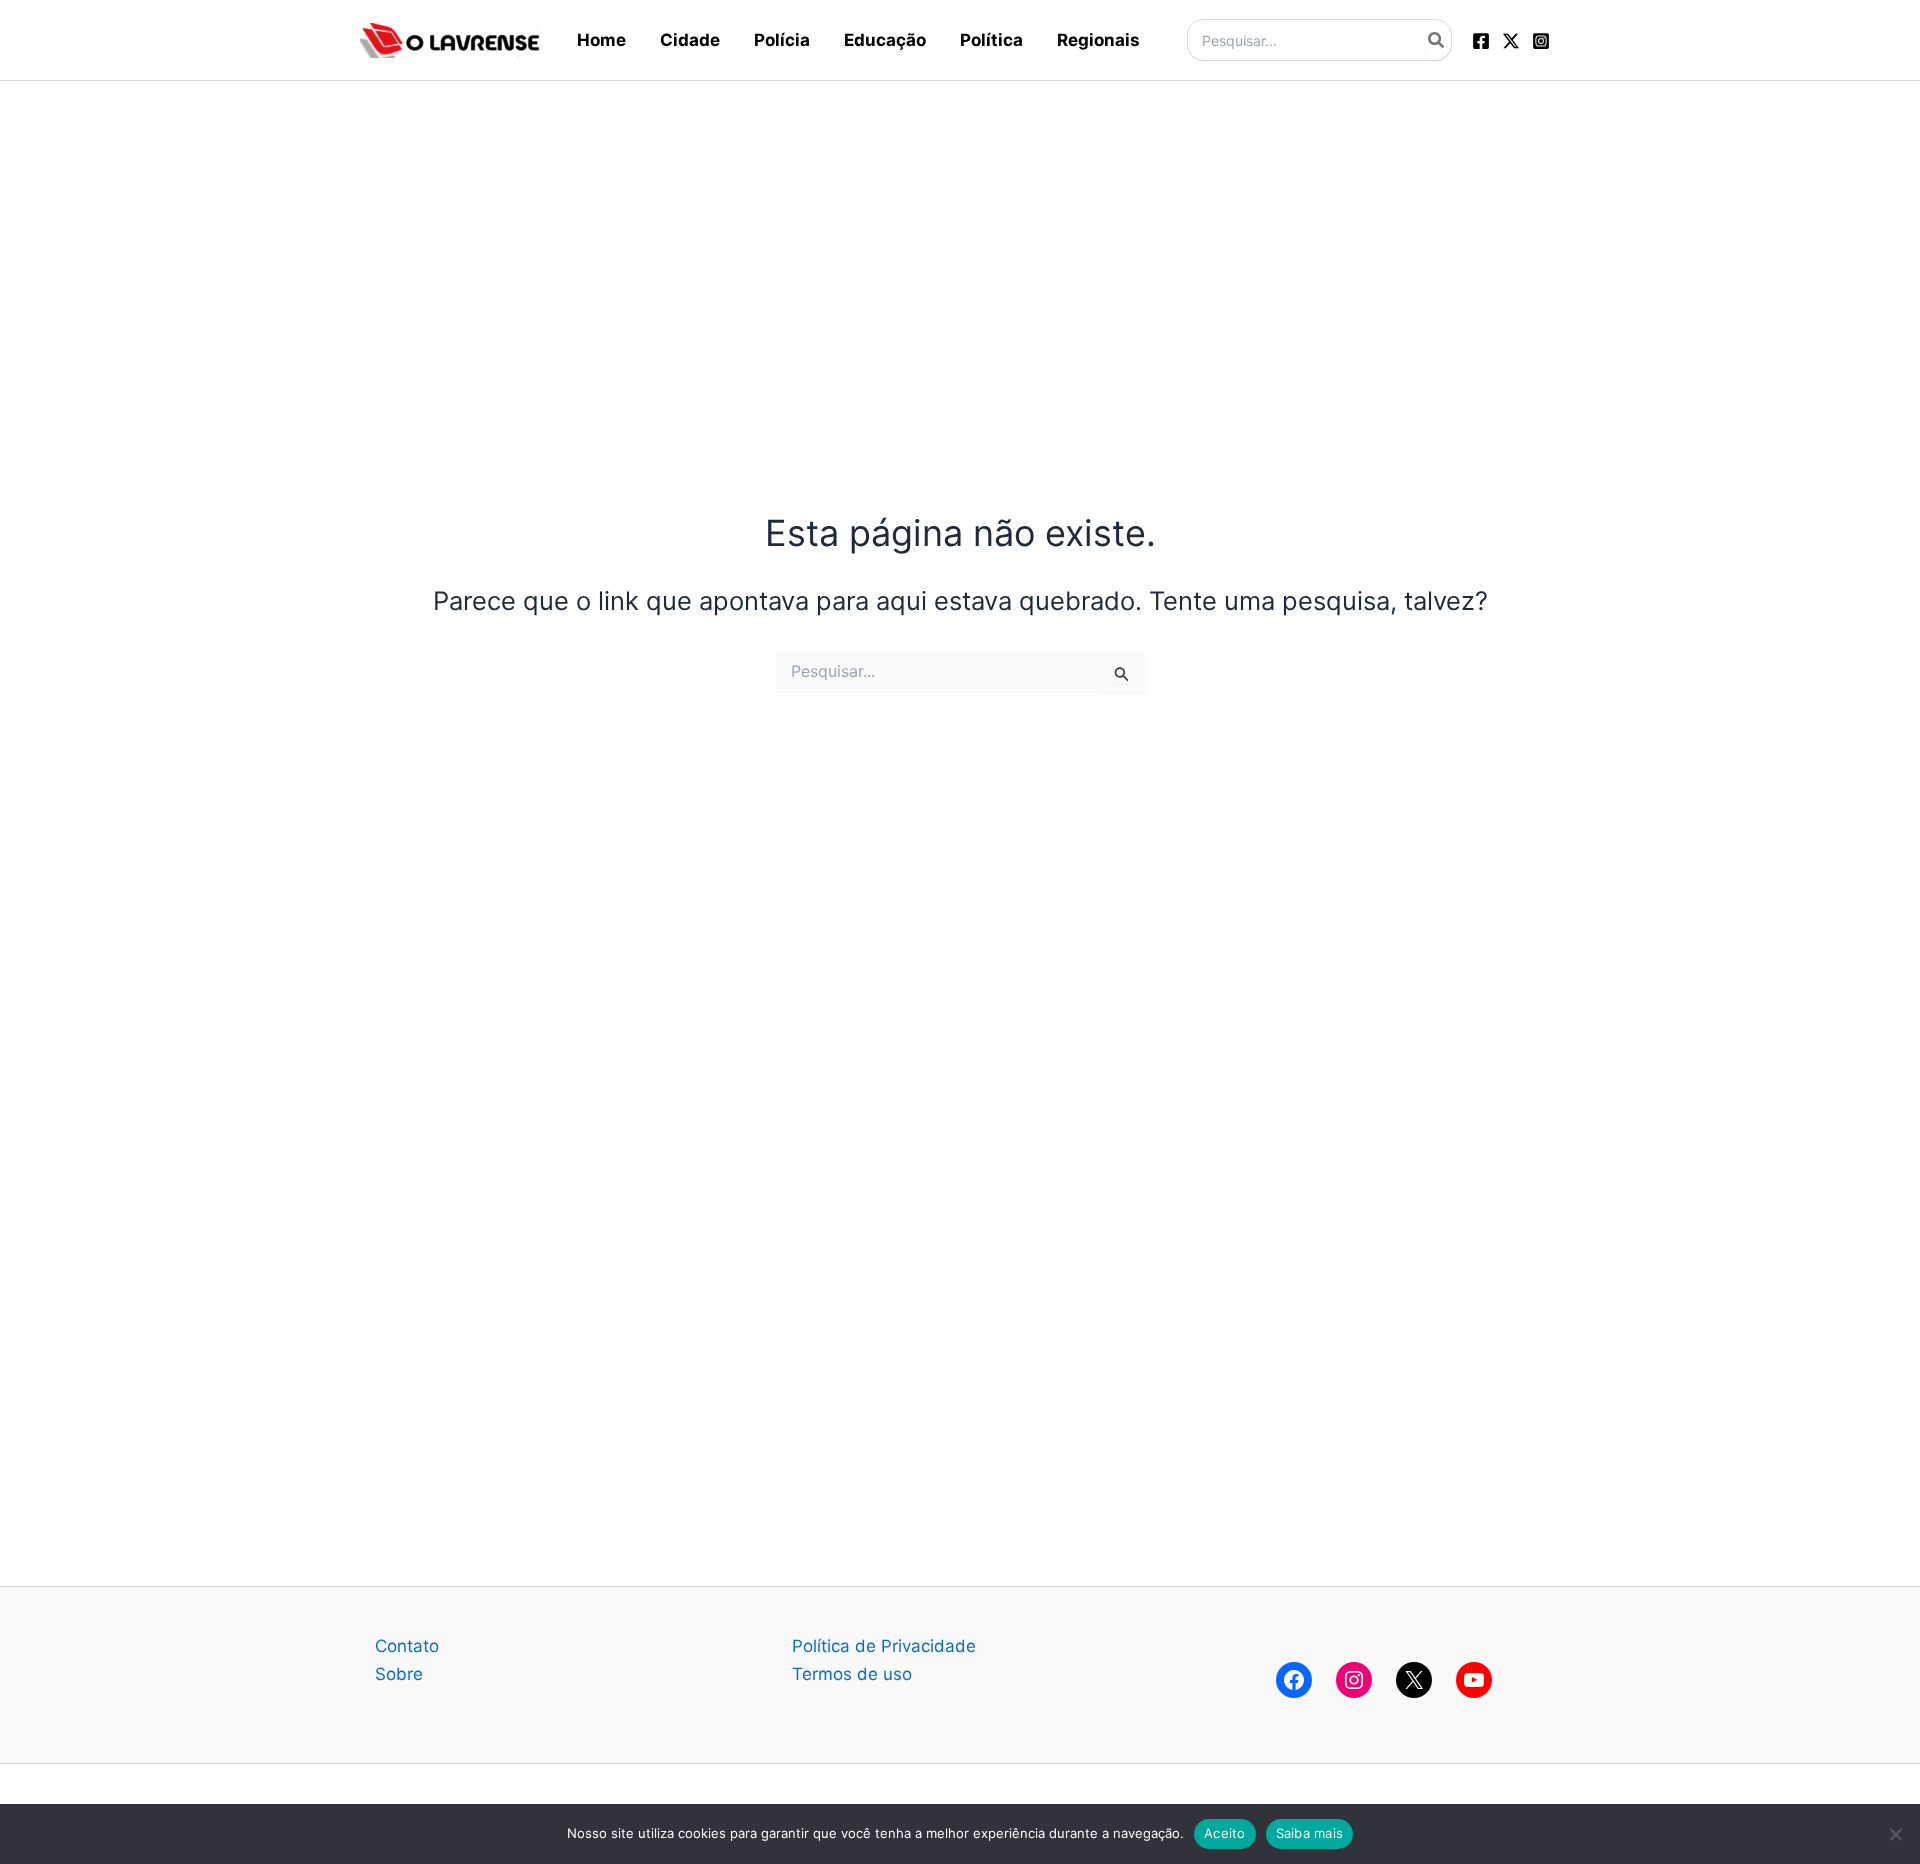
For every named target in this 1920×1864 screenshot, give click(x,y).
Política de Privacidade (884, 1646)
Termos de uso (852, 1674)
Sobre (399, 1674)
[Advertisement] (960, 221)
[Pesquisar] (1437, 40)
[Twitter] (1511, 41)
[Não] (1895, 1834)
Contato (407, 1646)
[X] (1414, 1680)
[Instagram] (1541, 41)
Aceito (1225, 1833)
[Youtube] (1474, 1680)
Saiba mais (1310, 1833)
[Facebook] (1481, 41)
